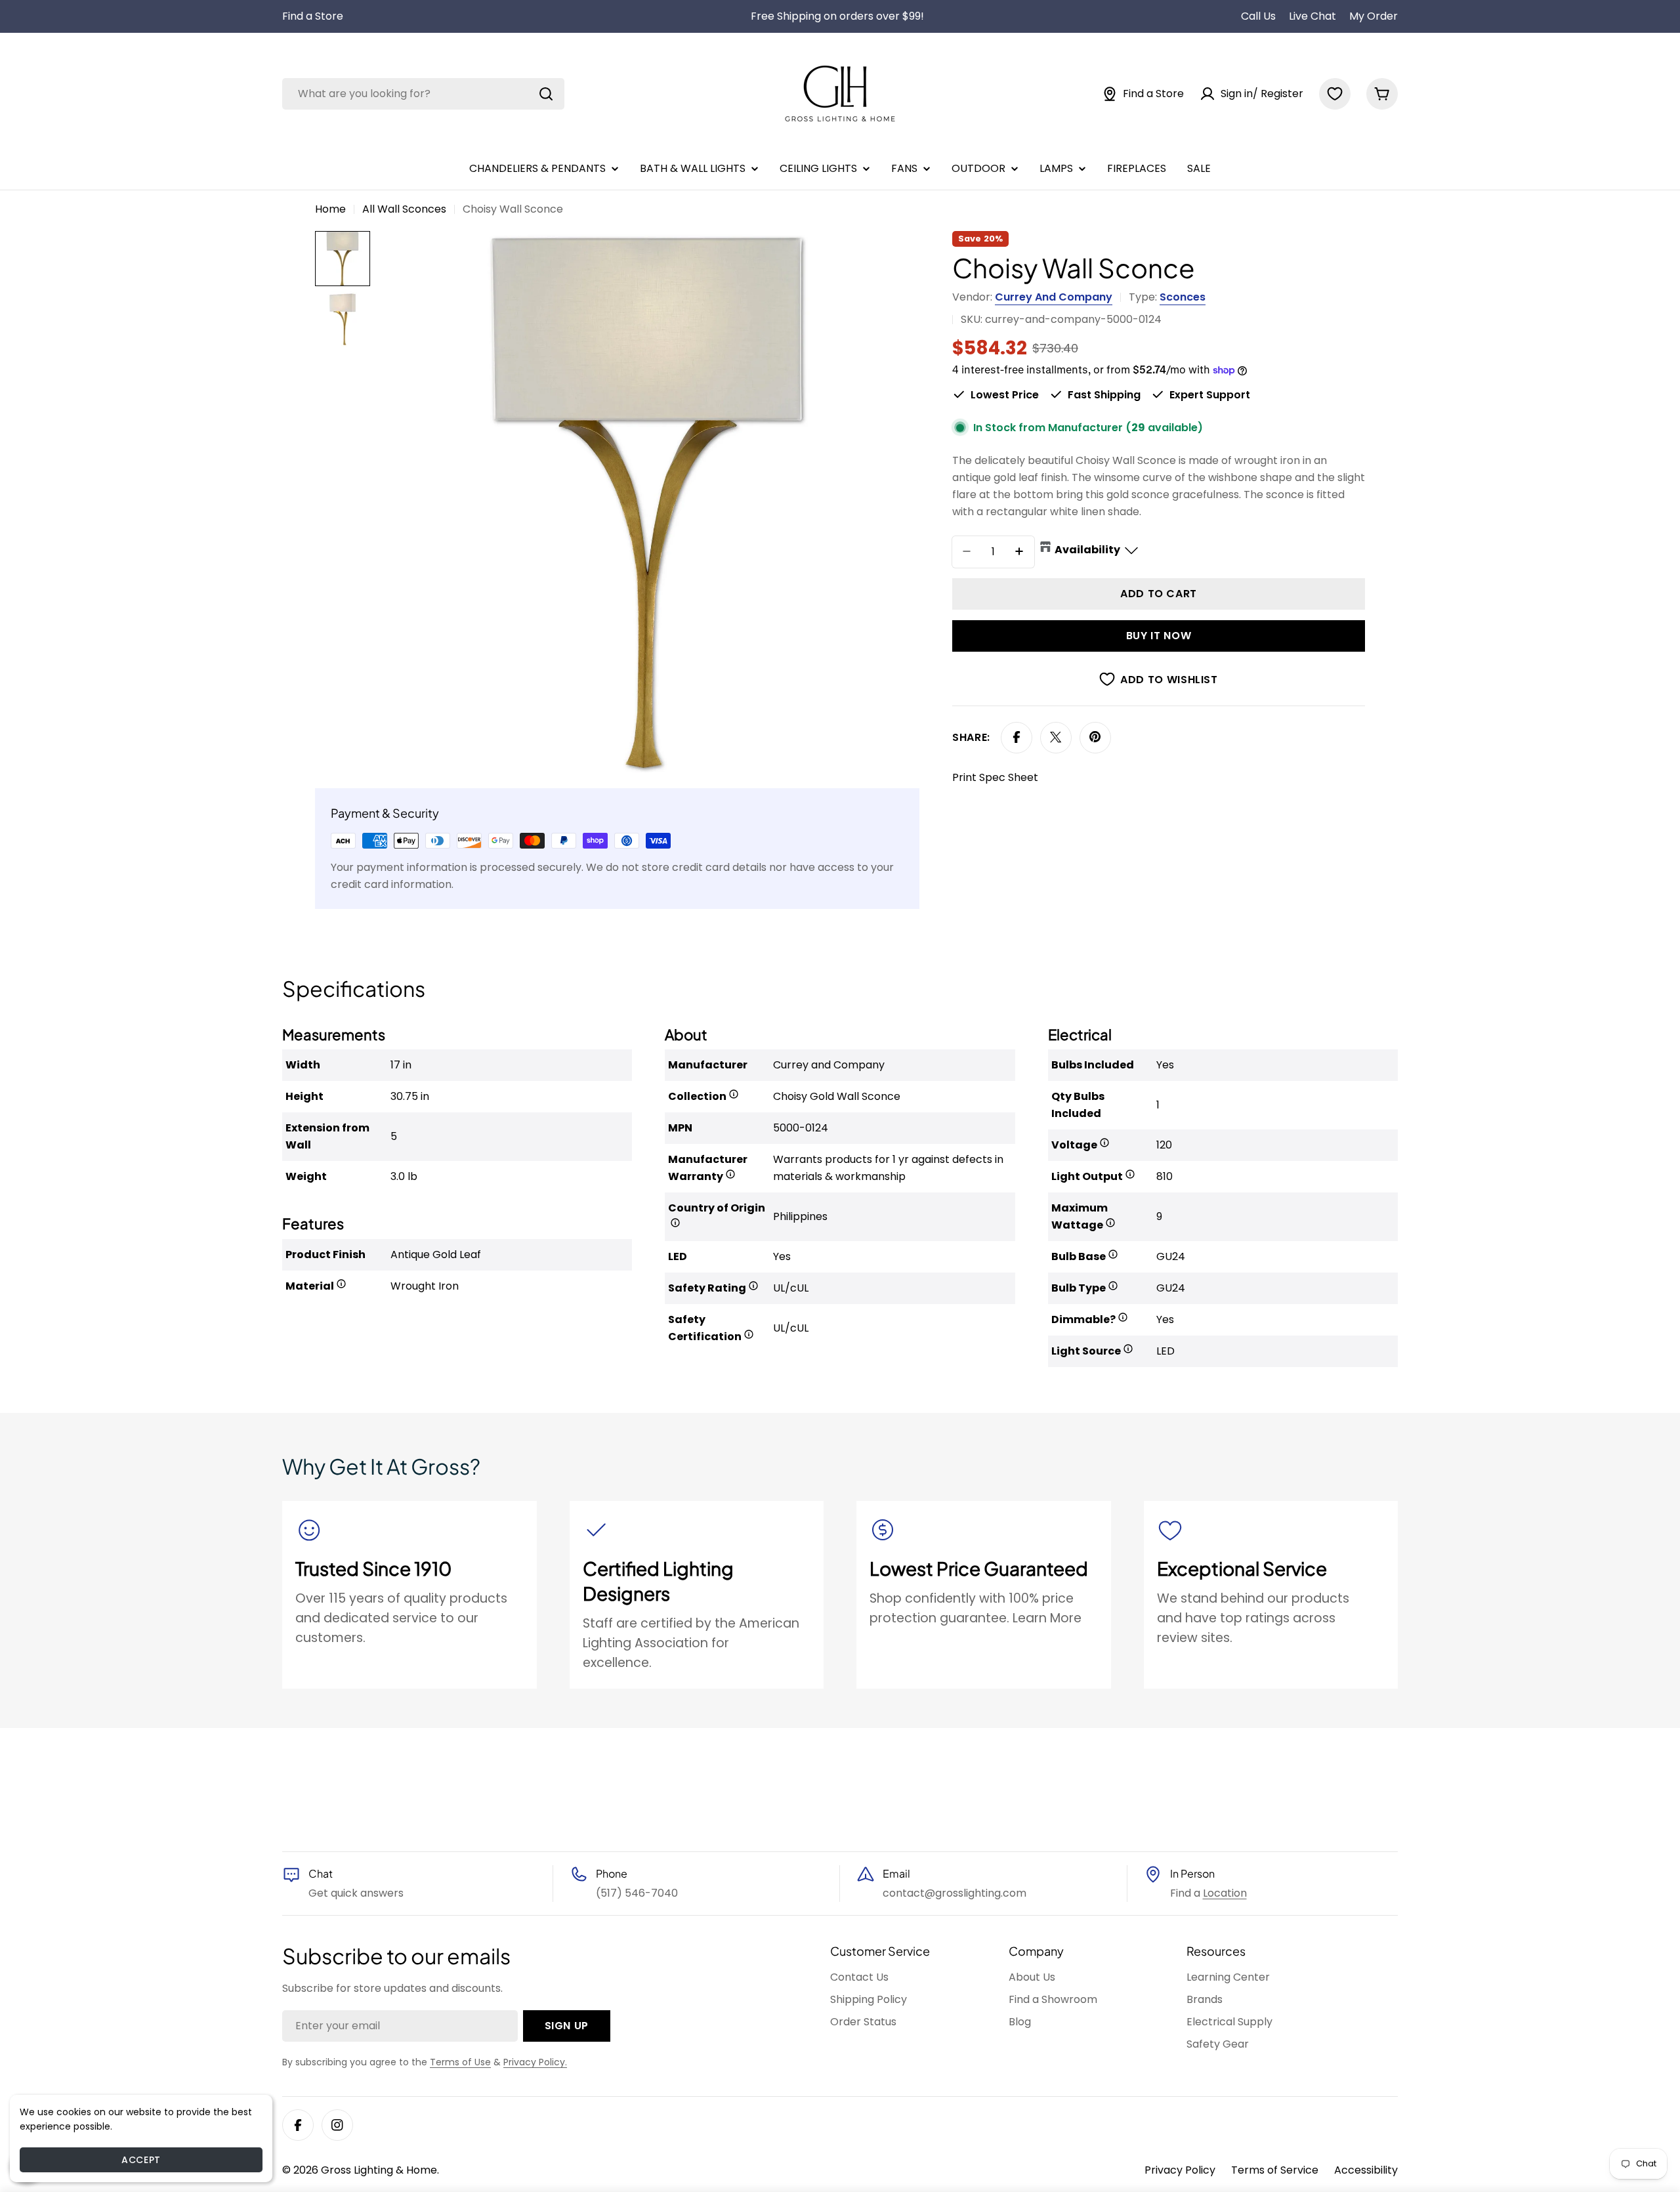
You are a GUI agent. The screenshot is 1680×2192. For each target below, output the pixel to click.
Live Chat (1312, 16)
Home (330, 209)
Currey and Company (1054, 297)
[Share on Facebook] (1017, 737)
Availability (1087, 549)
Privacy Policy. (535, 2062)
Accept (141, 2160)
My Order (1374, 16)
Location (1225, 1893)
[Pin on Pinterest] (1095, 737)
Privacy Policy (1180, 2170)
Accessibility (1366, 2170)
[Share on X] (1056, 737)
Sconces (1183, 297)
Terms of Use (460, 2062)
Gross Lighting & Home (379, 2170)
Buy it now (1159, 635)
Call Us (1258, 16)
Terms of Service (1275, 2170)
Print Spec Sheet (995, 777)
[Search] (546, 94)
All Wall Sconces (404, 209)
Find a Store (313, 16)
